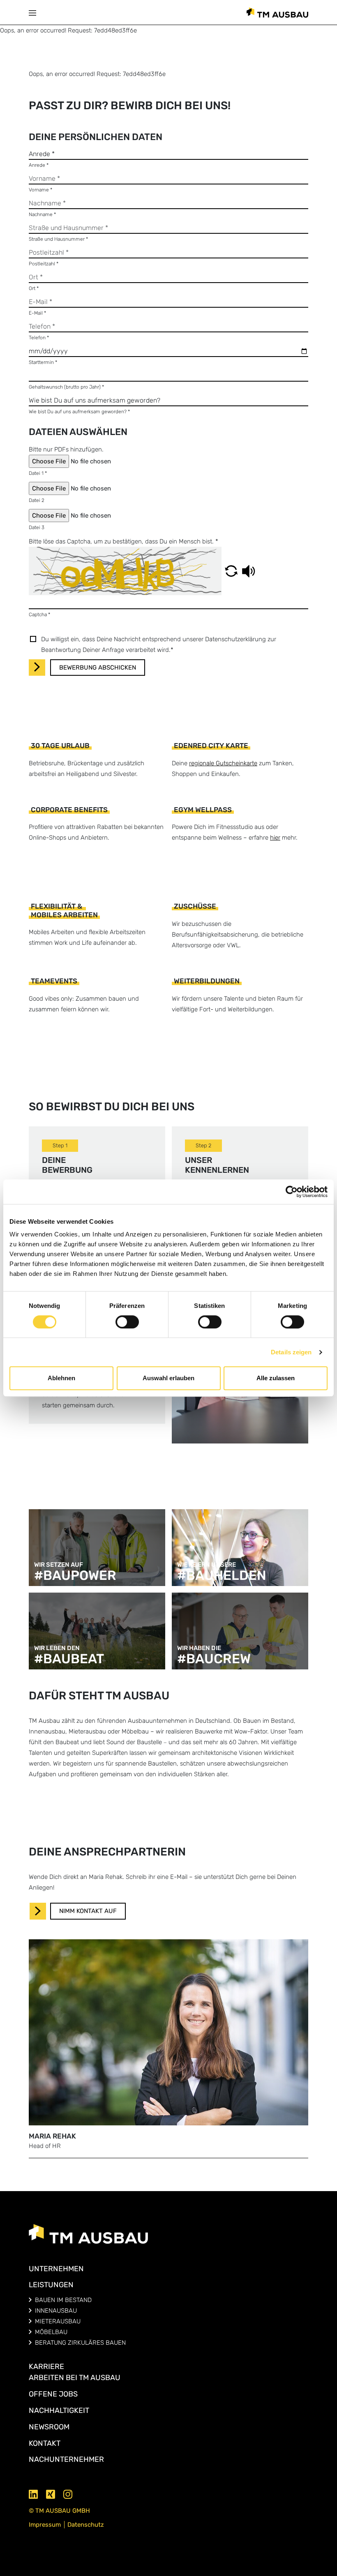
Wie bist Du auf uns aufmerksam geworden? (79, 412)
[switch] (127, 1322)
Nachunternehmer (66, 2459)
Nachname (42, 214)
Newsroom (49, 2427)
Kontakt (45, 2443)
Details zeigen (291, 1352)
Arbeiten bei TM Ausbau (75, 2378)
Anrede (39, 165)
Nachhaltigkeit (59, 2410)
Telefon (39, 338)
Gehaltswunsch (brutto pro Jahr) (66, 387)
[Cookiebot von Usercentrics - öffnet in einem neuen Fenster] (292, 1192)
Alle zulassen (276, 1378)
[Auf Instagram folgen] (68, 2493)
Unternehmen (56, 2269)
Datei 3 (37, 527)
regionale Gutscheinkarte (223, 763)
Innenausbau (56, 2311)
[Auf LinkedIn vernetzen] (34, 2493)
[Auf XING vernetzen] (51, 2493)
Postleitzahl (44, 264)
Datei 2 (37, 500)
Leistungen (51, 2285)
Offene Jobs (53, 2394)
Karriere (46, 2367)
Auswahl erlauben (168, 1378)
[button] (35, 12)
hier (275, 838)
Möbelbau (51, 2332)
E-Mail (37, 313)
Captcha (39, 615)
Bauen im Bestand (63, 2300)
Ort (34, 288)
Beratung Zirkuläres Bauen (80, 2343)
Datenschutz (86, 2525)
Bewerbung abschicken (98, 668)
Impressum (45, 2525)
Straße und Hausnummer (58, 239)
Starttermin (43, 362)
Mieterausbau (58, 2321)
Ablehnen (61, 1378)
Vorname (40, 190)
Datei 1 (38, 473)
